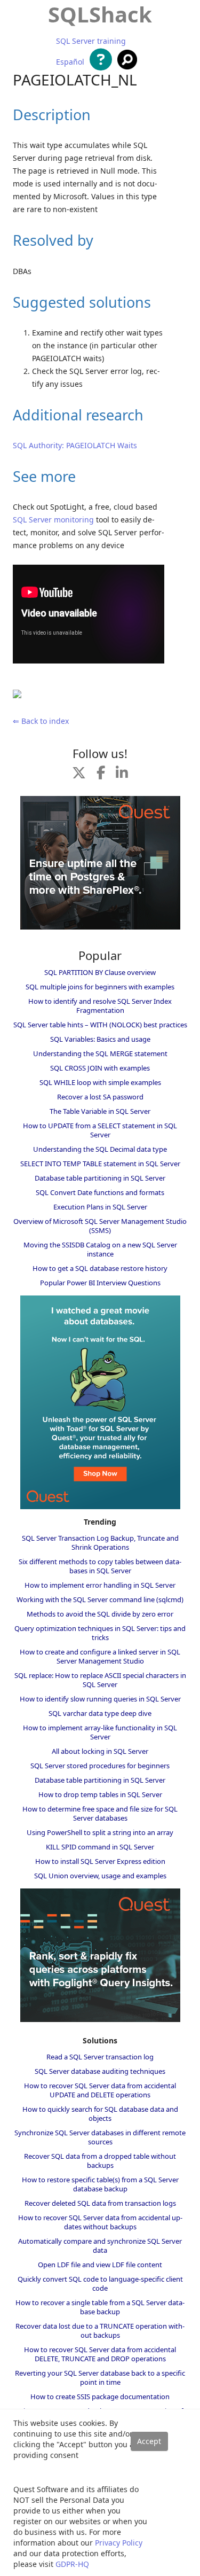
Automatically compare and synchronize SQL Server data (100, 2246)
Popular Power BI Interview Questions (100, 1283)
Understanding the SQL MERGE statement (100, 1053)
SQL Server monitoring (53, 520)
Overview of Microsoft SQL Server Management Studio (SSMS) (100, 1226)
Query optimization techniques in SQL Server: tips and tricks (100, 1633)
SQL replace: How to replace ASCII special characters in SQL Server (100, 1680)
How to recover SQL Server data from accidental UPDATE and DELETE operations (100, 2090)
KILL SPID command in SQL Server (100, 1847)
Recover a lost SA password (100, 1097)
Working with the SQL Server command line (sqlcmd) (100, 1599)
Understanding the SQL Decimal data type (100, 1149)
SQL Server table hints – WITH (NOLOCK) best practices (100, 1025)
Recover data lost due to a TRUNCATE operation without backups (100, 2331)
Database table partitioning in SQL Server (100, 1178)
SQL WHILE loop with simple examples (100, 1082)
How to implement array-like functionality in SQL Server (100, 1732)
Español (70, 62)
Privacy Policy (119, 2543)
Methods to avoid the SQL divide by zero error (100, 1614)
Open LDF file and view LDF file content (100, 2265)
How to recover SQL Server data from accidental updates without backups (100, 2222)
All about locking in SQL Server (100, 1751)
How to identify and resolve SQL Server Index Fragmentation (100, 1006)
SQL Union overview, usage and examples (100, 1876)
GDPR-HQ (72, 2564)
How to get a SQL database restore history (100, 1268)
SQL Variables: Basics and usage (100, 1039)
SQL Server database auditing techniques (100, 2071)
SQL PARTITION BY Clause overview (100, 972)
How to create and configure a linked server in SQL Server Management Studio (100, 1656)
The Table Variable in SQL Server (100, 1111)
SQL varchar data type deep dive (100, 1713)
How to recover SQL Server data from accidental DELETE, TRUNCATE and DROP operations (100, 2354)
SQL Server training (91, 41)
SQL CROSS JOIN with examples (100, 1068)
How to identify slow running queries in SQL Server (100, 1699)
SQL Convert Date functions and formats (100, 1192)
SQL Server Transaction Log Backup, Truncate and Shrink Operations (100, 1543)
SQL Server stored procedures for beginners (100, 1766)
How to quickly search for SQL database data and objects (100, 2114)
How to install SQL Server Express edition (100, 1861)
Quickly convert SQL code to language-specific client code (100, 2284)
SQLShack (100, 14)
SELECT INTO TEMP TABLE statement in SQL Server (100, 1164)
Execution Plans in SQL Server (100, 1207)
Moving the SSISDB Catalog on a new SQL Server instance (100, 1249)
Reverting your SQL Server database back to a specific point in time (100, 2378)
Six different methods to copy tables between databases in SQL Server (100, 1566)
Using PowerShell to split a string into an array (100, 1832)
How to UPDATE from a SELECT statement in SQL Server (100, 1130)
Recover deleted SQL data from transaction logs (100, 2203)
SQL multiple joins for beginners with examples (100, 987)
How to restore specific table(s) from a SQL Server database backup (100, 2184)
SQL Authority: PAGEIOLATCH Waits (75, 445)
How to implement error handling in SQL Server (100, 1585)
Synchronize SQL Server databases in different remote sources (100, 2137)
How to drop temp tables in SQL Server (100, 1794)
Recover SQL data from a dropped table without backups (100, 2161)
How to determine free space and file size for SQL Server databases (100, 1813)
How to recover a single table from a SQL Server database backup (100, 2307)
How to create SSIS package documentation (100, 2397)
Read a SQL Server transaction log (100, 2057)
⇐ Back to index (41, 721)
